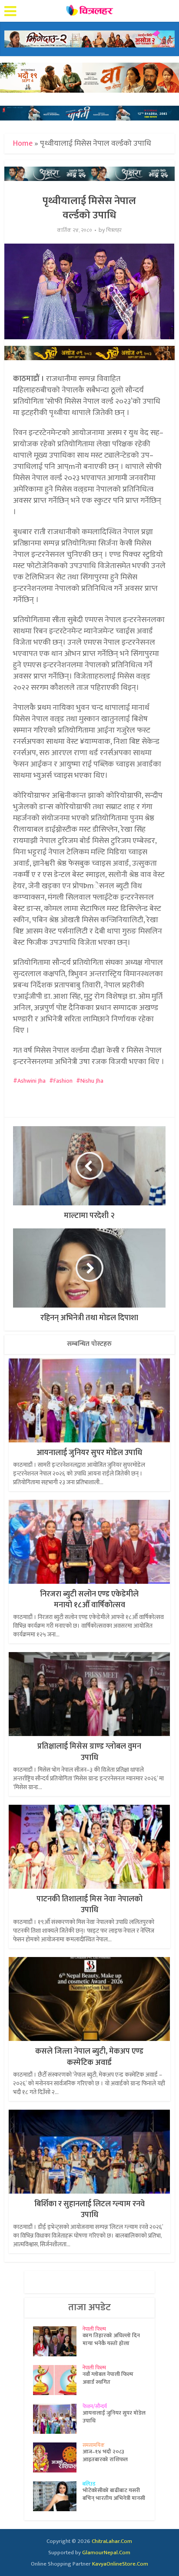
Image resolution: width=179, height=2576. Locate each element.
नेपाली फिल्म (94, 2329)
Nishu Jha (92, 1081)
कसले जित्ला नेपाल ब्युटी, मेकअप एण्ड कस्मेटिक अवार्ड (89, 2057)
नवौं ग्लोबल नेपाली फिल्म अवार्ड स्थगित (108, 2378)
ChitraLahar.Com (112, 2541)
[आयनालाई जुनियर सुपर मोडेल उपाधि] (58, 2419)
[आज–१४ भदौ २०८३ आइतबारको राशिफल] (58, 2457)
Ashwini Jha (31, 1081)
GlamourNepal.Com (106, 2553)
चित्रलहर (114, 230)
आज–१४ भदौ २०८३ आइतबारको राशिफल (105, 2456)
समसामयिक (94, 2445)
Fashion (63, 1081)
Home (23, 144)
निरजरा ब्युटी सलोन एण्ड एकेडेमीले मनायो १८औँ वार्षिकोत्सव (89, 1600)
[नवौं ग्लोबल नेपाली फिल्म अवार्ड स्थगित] (58, 2380)
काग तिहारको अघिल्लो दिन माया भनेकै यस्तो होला (111, 2339)
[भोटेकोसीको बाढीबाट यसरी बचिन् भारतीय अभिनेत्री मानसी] (58, 2496)
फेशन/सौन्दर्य (95, 2406)
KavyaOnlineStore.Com (120, 2564)
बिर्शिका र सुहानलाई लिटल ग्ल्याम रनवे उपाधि (89, 2210)
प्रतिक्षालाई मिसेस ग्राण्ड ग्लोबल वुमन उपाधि (89, 1752)
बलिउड (89, 2484)
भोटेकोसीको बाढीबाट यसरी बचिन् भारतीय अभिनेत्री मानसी (114, 2494)
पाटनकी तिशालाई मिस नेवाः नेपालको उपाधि (89, 1905)
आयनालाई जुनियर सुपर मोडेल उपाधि (89, 1453)
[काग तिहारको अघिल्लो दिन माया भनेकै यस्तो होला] (58, 2341)
